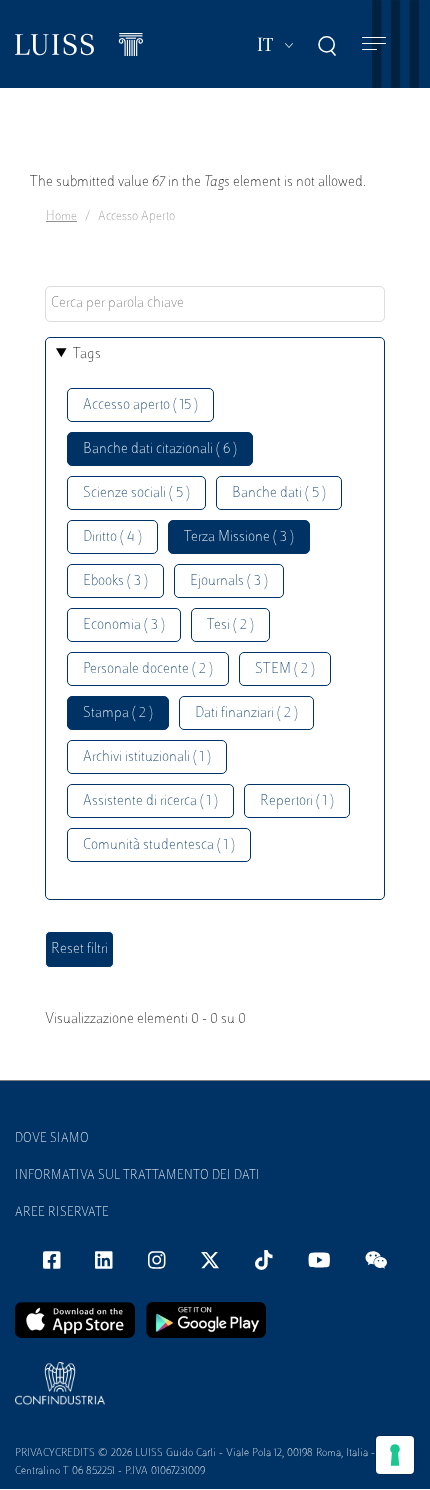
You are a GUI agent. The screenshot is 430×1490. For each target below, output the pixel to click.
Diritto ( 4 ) (112, 537)
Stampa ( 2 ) (118, 713)
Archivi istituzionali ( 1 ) (147, 757)
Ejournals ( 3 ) (229, 581)
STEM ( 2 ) (285, 669)
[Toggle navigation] (374, 44)
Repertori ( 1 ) (297, 801)
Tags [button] (87, 354)
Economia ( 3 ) (124, 625)
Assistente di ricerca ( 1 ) (150, 801)
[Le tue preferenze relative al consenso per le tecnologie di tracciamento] (395, 1455)
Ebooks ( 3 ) (115, 581)
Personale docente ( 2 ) (148, 669)
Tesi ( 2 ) (230, 625)
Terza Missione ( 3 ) (239, 537)
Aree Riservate (62, 1213)
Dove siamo (52, 1139)
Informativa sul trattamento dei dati (137, 1176)
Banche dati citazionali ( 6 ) (160, 449)
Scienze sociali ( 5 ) (136, 493)
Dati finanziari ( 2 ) (246, 713)
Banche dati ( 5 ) (279, 493)
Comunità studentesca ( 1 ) (159, 845)
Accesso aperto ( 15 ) (140, 405)
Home (61, 217)
